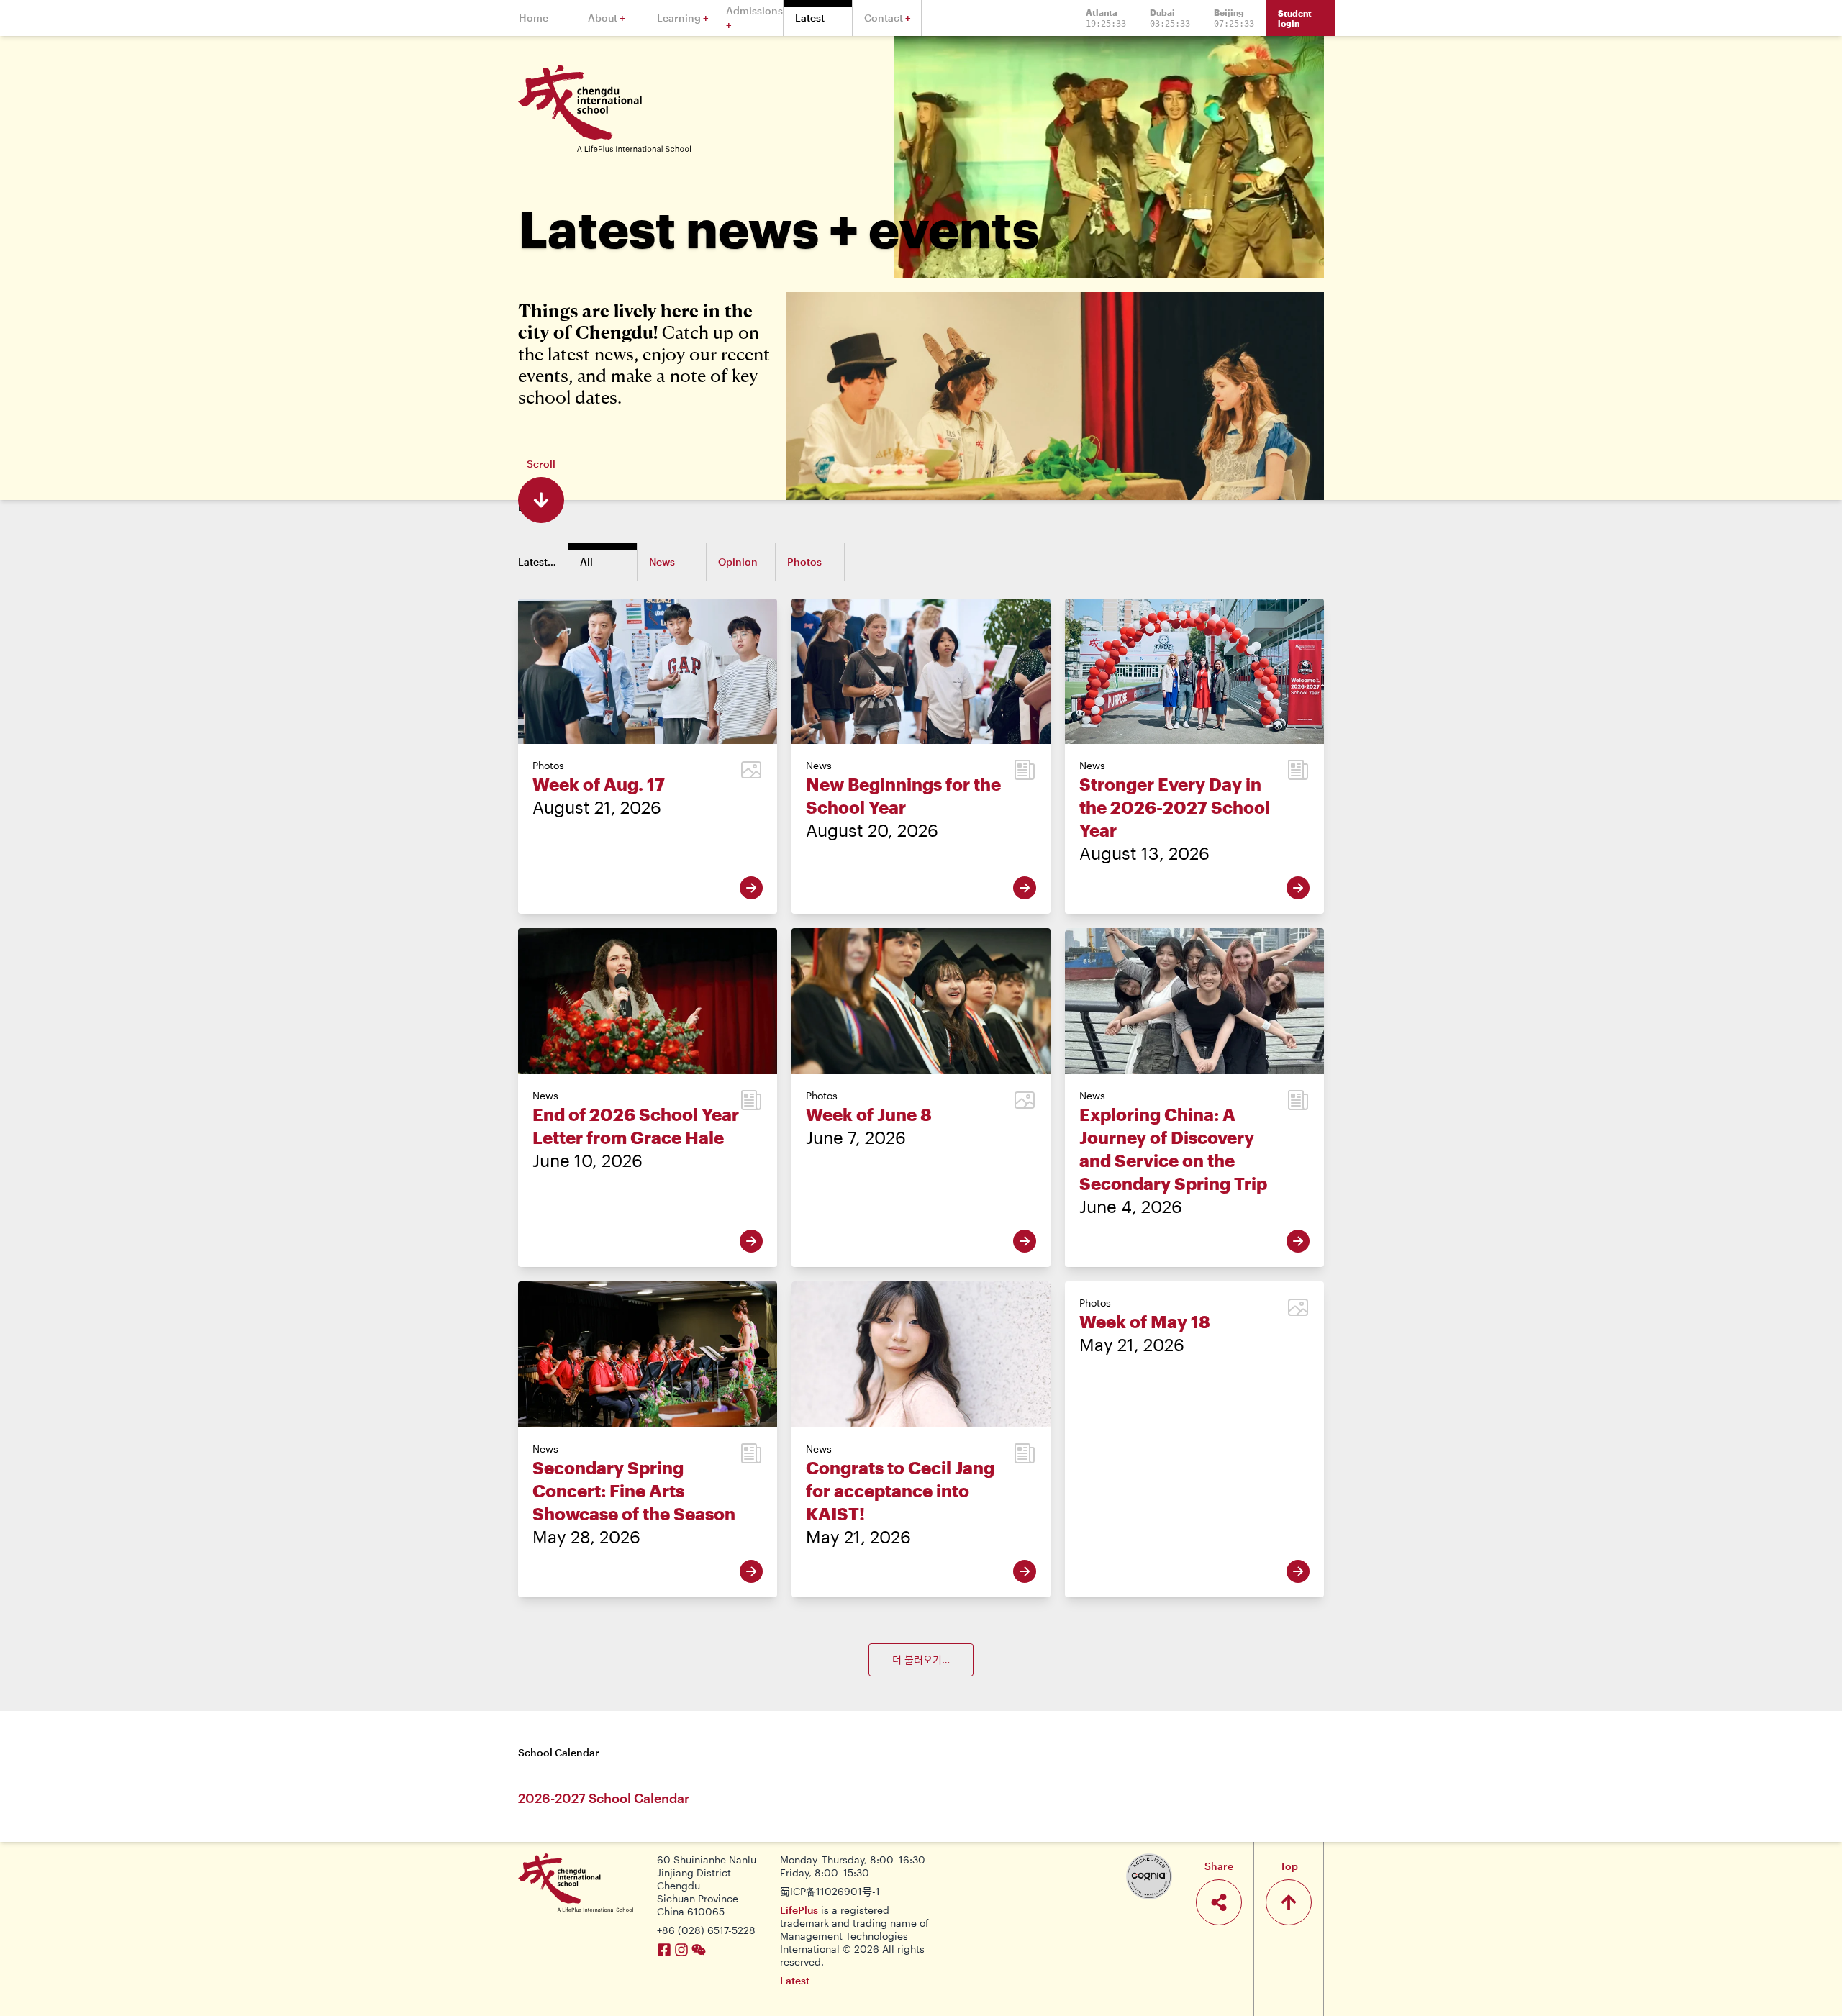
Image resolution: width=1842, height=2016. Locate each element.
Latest (795, 1980)
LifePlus (799, 1910)
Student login (1295, 18)
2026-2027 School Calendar (604, 1798)
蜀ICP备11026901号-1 (830, 1891)
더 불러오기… (921, 1659)
